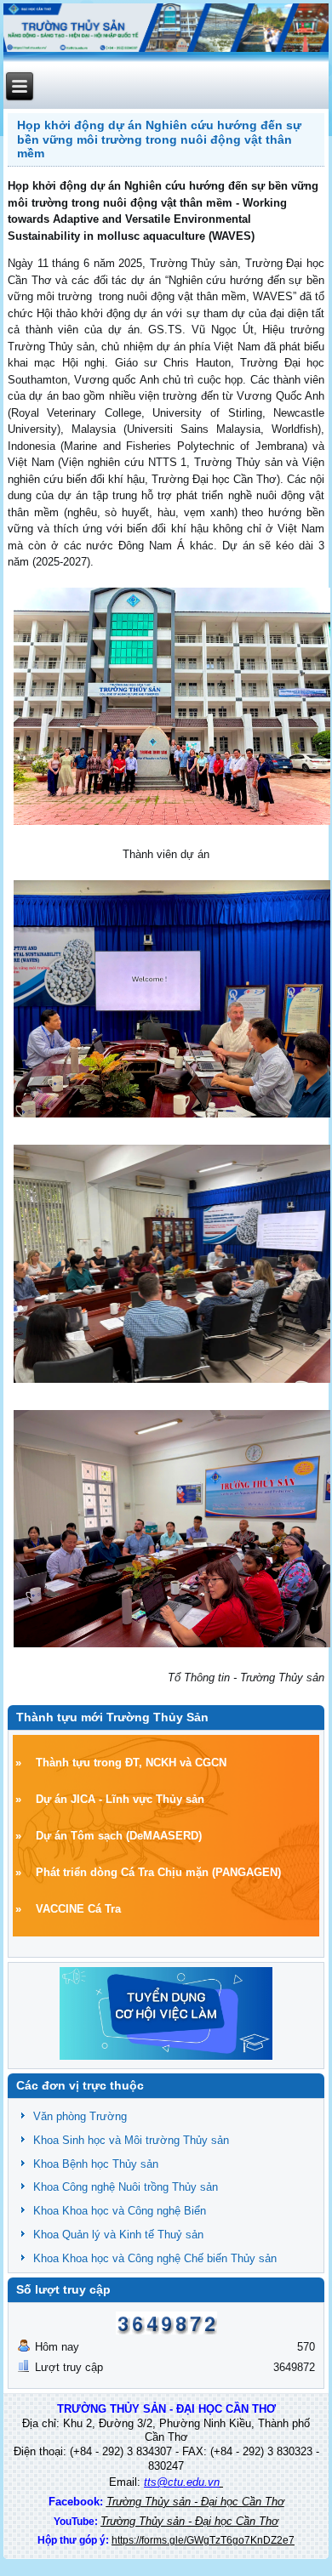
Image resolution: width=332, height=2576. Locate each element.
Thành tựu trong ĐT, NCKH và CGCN (131, 1763)
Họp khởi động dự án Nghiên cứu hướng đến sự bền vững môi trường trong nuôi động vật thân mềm (159, 139)
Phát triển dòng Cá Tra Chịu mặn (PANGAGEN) (158, 1872)
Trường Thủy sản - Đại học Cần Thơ (195, 2502)
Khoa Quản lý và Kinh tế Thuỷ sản (118, 2235)
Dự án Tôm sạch (79, 1836)
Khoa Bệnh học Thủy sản (96, 2164)
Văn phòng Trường (80, 2116)
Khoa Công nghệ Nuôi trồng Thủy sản (126, 2187)
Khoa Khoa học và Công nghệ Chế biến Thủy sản (155, 2258)
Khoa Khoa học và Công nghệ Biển (120, 2211)
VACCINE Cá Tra (78, 1909)
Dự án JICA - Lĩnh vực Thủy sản (120, 1799)
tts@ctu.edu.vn (182, 2482)
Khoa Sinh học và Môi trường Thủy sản (131, 2140)
